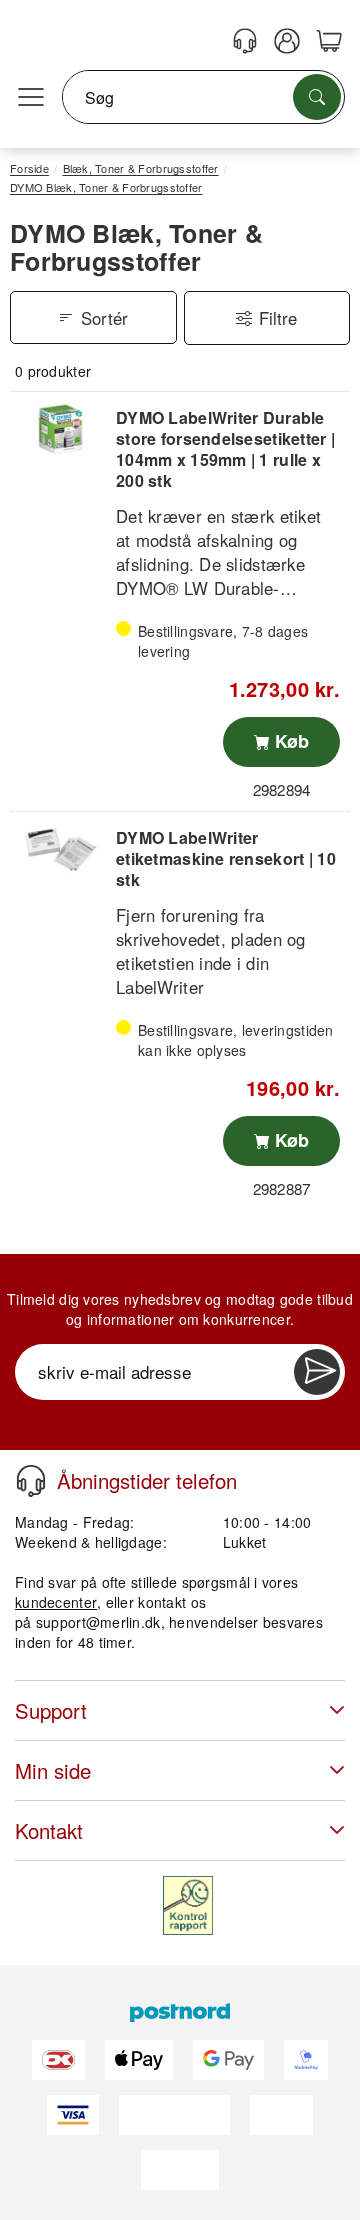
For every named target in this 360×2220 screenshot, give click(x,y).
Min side (53, 1770)
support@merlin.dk (98, 1622)
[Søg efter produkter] (317, 97)
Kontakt (49, 1830)
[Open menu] (31, 98)
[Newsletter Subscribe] (317, 1372)
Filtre (278, 318)
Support (51, 1710)
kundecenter (56, 1602)
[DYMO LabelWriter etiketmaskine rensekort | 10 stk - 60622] (60, 849)
